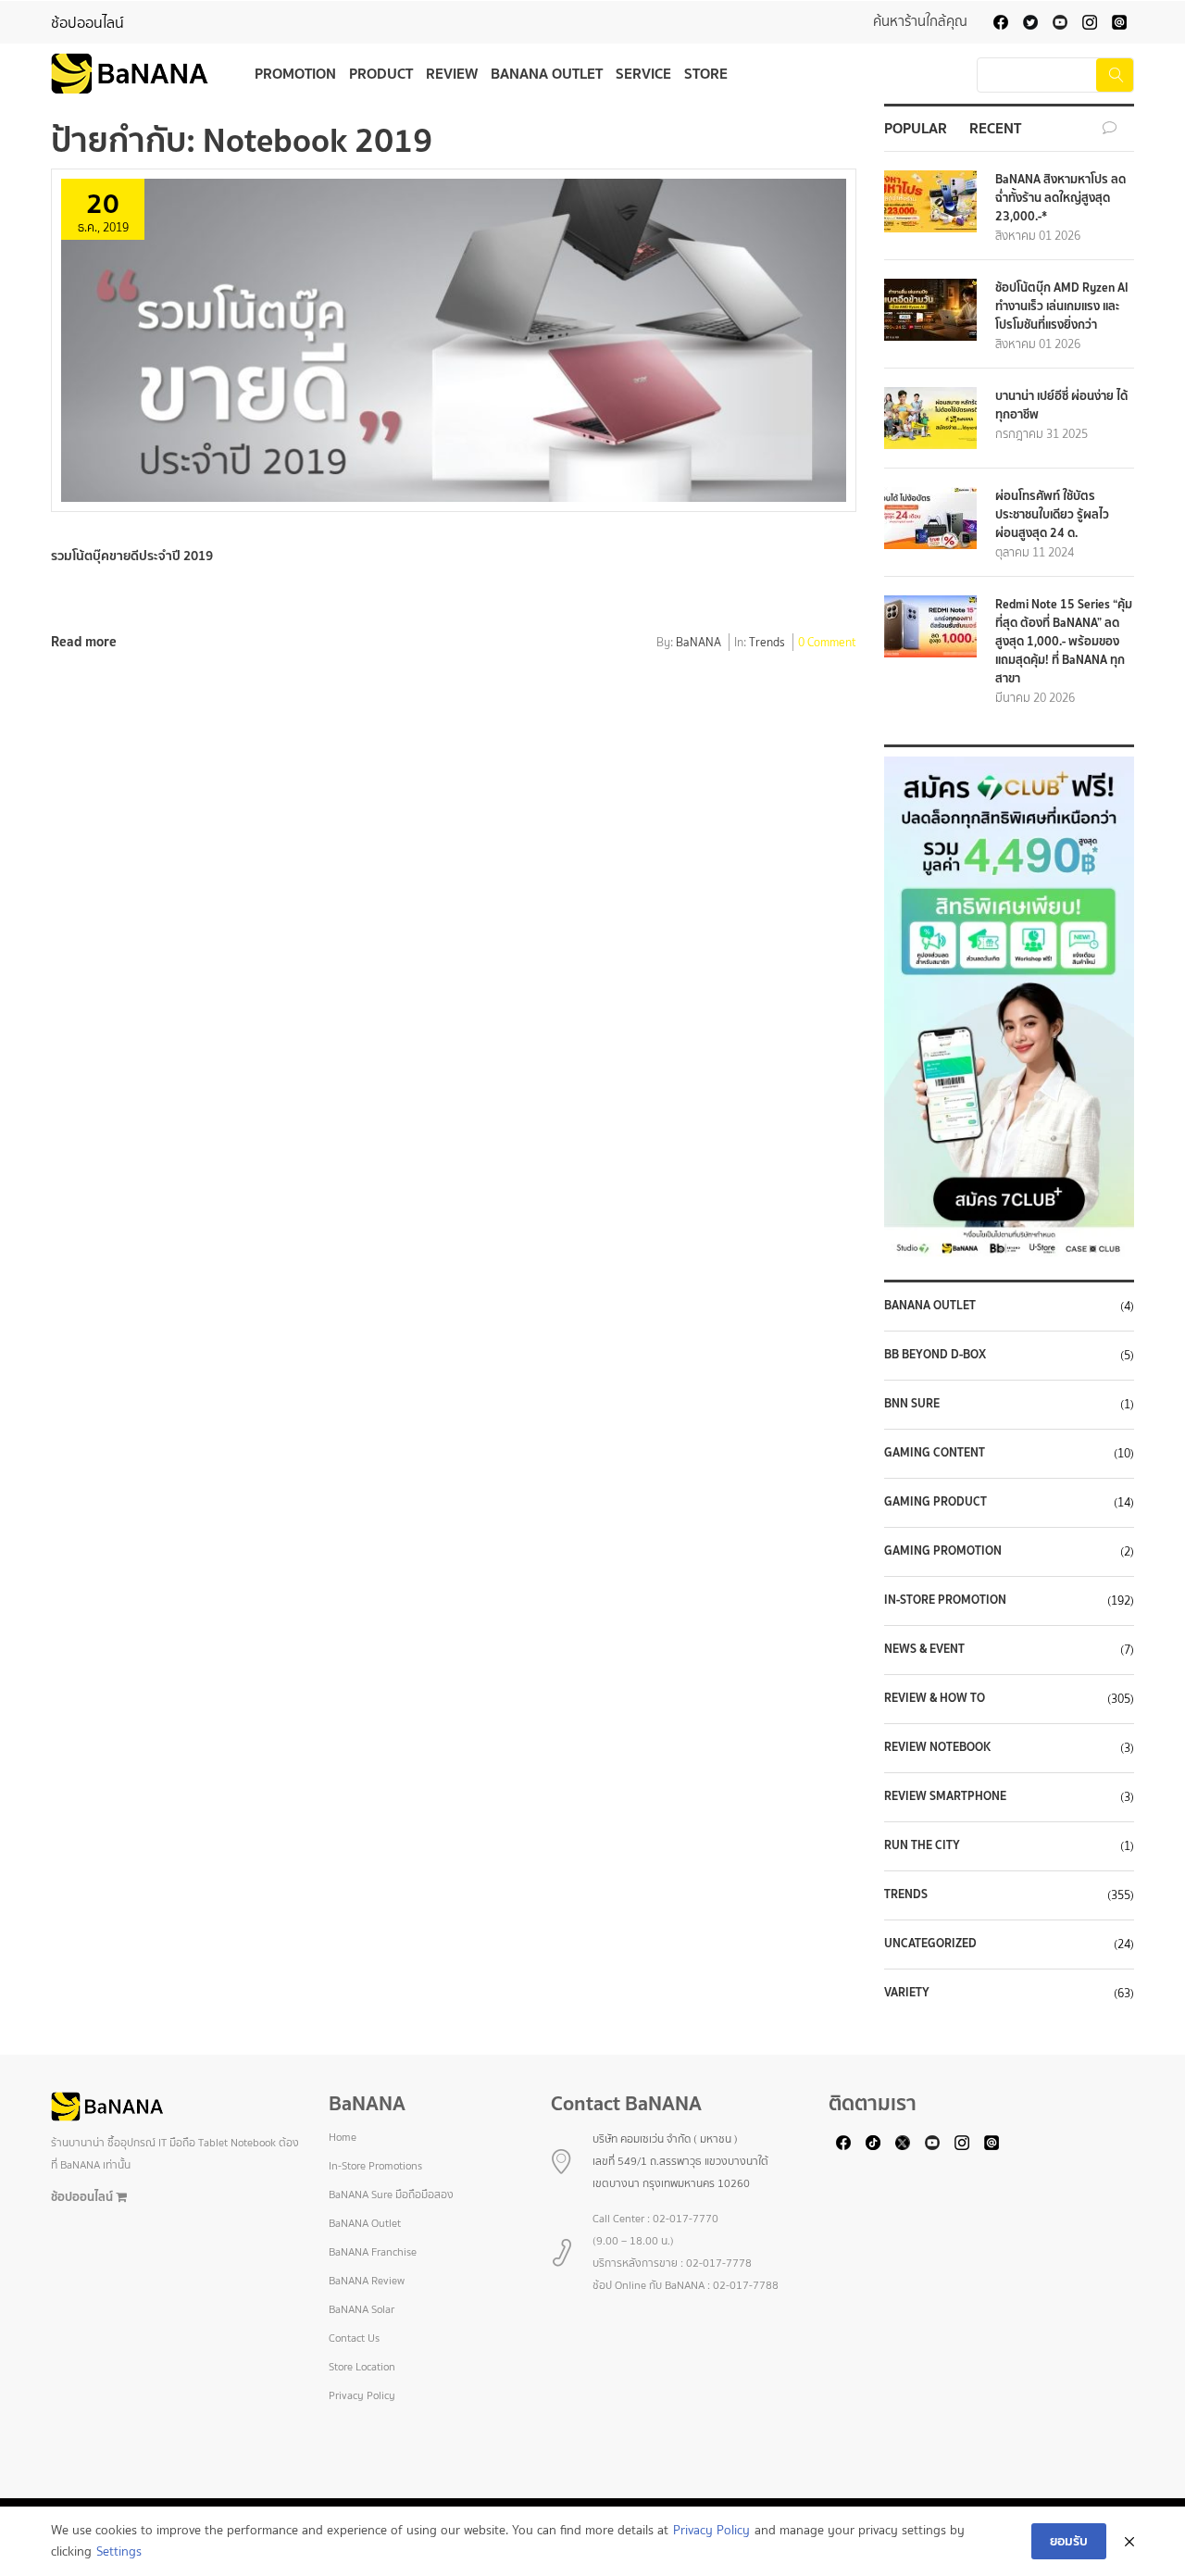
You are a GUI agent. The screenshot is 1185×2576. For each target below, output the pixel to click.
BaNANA (699, 644)
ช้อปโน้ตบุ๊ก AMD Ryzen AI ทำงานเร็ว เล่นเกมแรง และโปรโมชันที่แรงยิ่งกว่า (1062, 306)
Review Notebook (937, 1747)
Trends (767, 644)
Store (706, 73)
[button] (1014, 1007)
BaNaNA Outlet (930, 1306)
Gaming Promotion (943, 1551)
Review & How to (935, 1698)
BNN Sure (912, 1404)
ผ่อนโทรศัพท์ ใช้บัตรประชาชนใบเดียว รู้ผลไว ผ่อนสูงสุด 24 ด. (1052, 514)
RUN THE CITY (922, 1845)
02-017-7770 (686, 2219)
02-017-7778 (719, 2263)
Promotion (295, 73)
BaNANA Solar (362, 2309)
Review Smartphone (945, 1796)
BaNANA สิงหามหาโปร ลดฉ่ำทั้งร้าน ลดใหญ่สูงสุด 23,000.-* (1060, 198)
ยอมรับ (1069, 2541)
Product (381, 73)
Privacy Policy (362, 2395)
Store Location (362, 2367)
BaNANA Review (367, 2281)
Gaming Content (935, 1453)
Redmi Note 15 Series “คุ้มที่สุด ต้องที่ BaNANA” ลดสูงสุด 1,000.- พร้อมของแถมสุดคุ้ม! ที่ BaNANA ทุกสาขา (1064, 641)
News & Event (924, 1649)
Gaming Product (936, 1502)
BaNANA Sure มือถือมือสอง (391, 2195)
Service (643, 73)
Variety (907, 1993)
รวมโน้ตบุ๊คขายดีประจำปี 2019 (132, 556)
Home (343, 2137)
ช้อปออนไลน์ (87, 23)
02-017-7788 (746, 2285)
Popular (916, 128)
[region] (1009, 1007)
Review (452, 73)
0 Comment (827, 644)
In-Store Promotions (375, 2166)
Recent (995, 128)
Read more (84, 641)
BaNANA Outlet (547, 73)
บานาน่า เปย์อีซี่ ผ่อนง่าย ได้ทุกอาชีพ (1061, 405)
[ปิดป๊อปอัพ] (1129, 2542)
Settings (119, 2551)
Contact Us (354, 2338)
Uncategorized (930, 1944)
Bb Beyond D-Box (935, 1355)
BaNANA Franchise (373, 2252)
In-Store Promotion (945, 1600)
